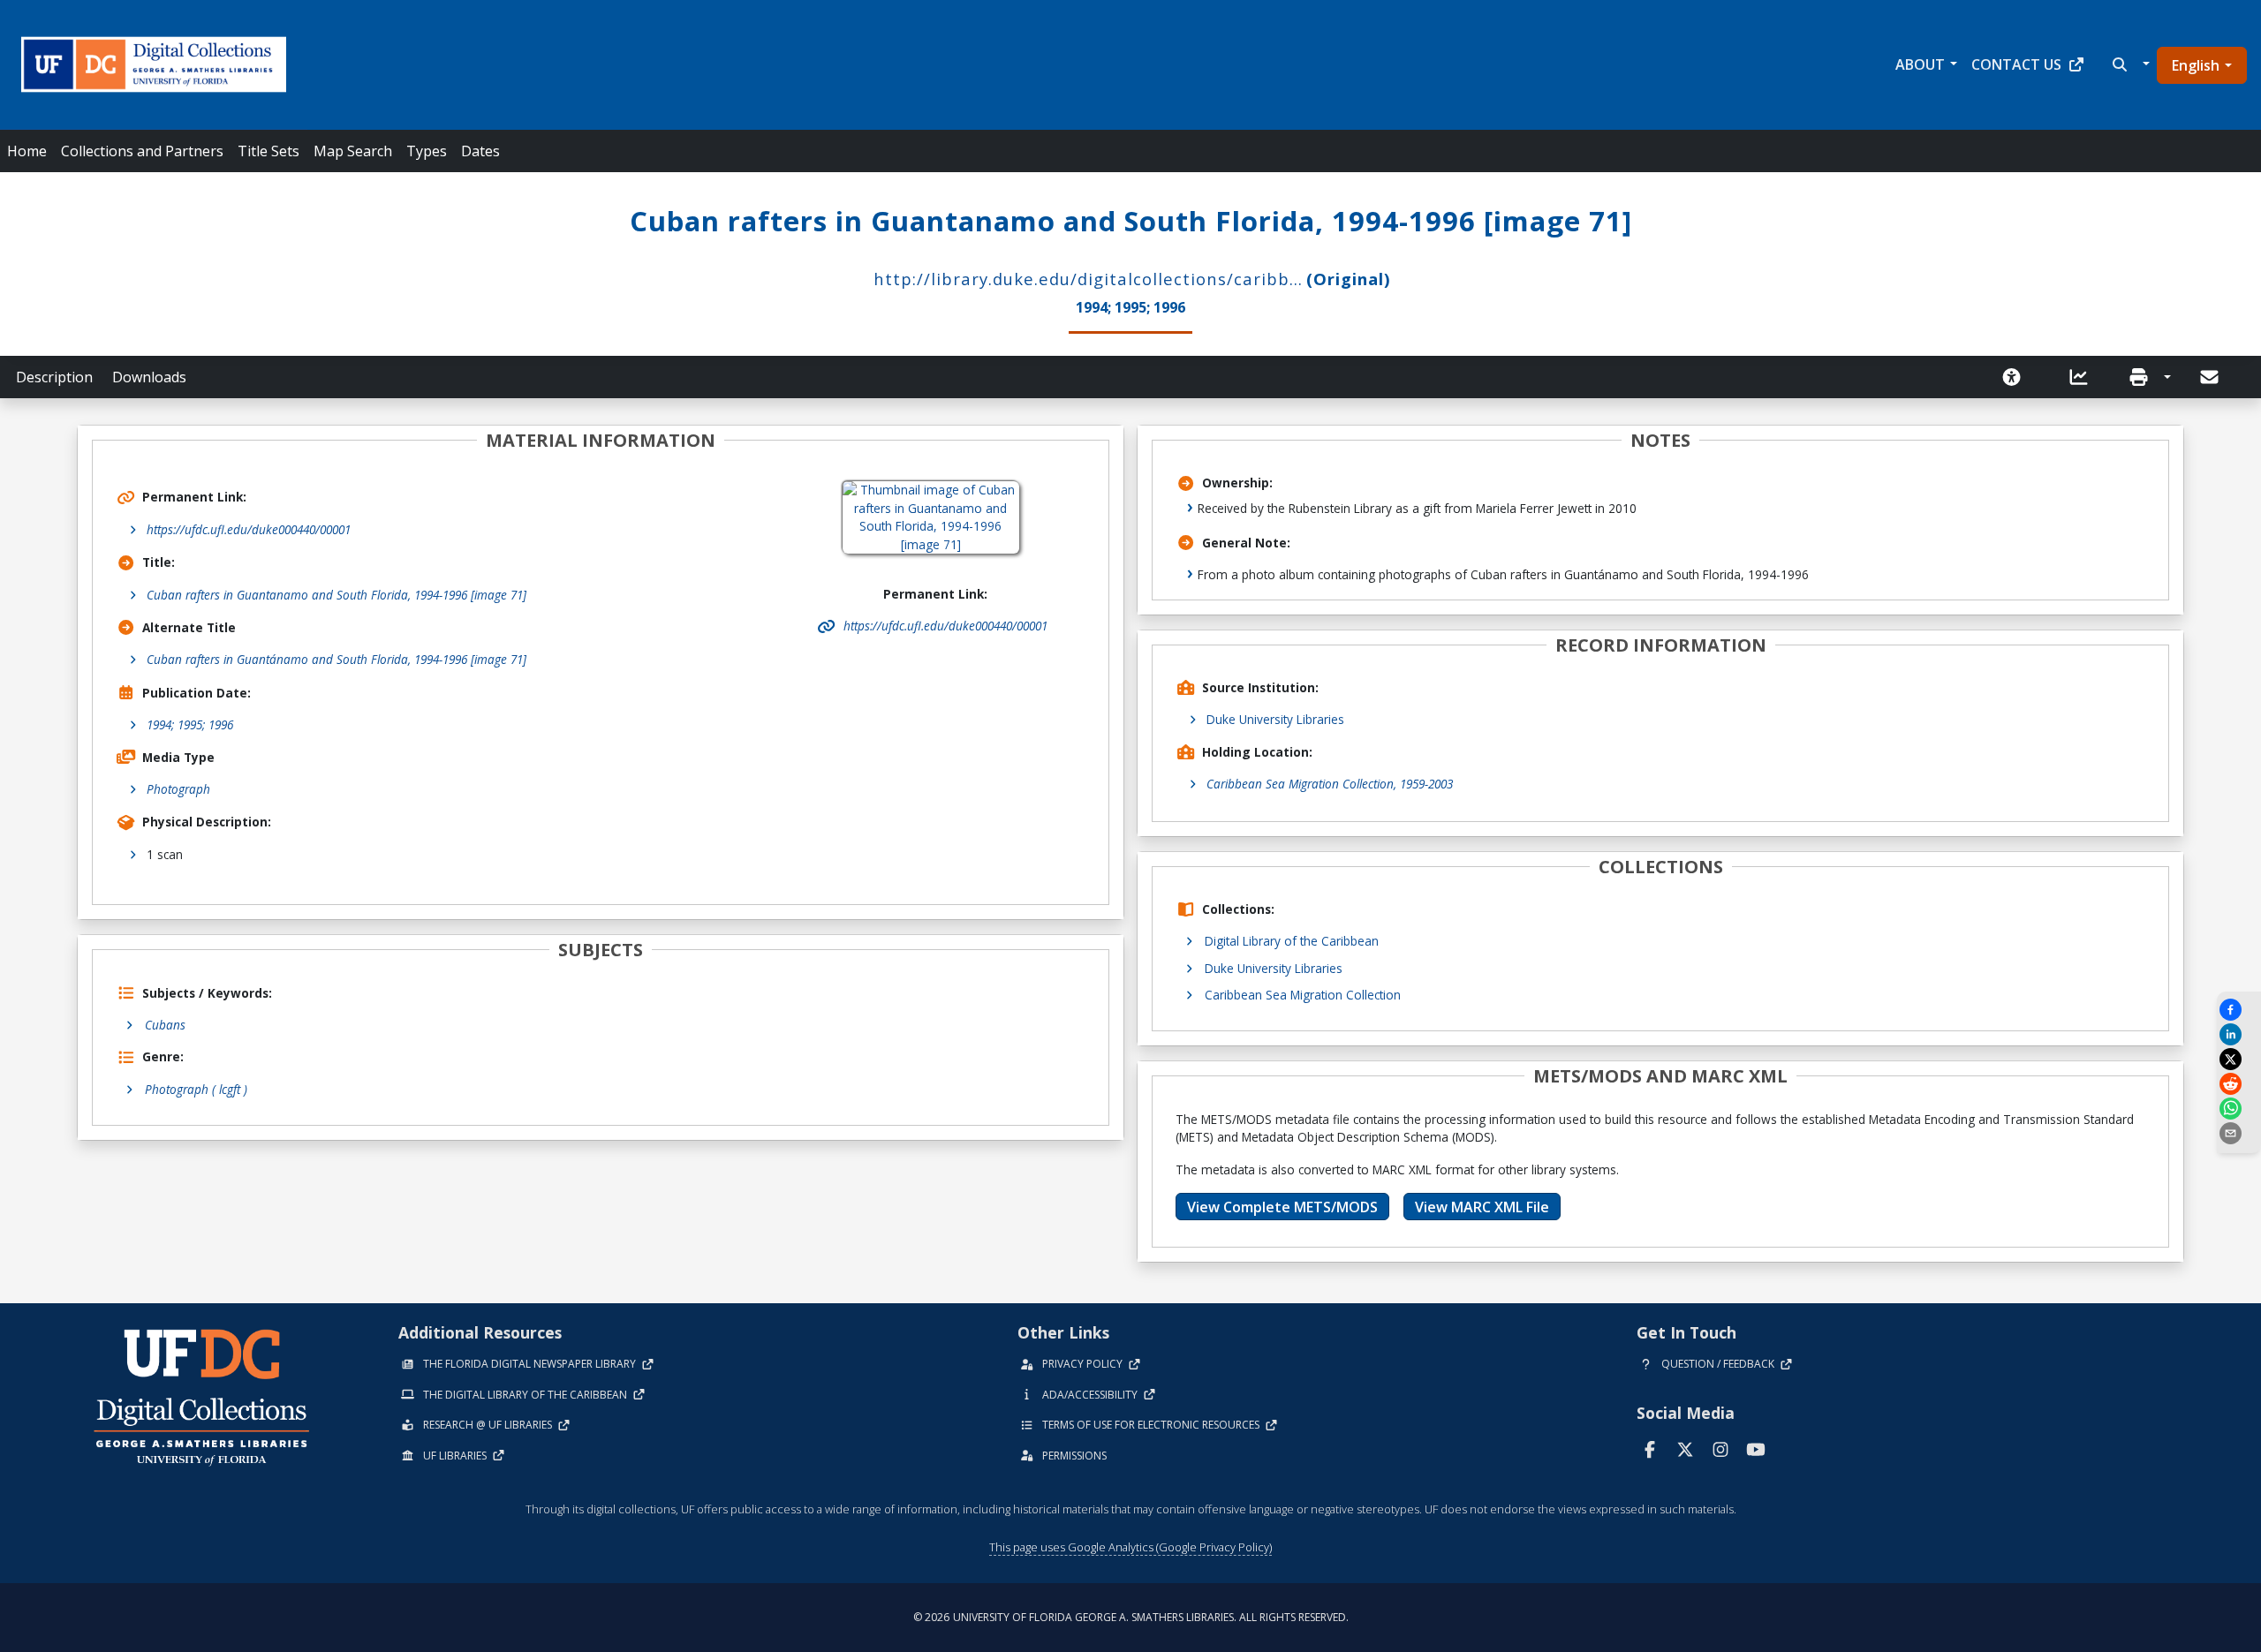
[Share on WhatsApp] (2239, 1109)
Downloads (149, 377)
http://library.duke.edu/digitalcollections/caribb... (1088, 279)
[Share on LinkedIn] (2239, 1034)
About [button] (1920, 64)
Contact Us (2016, 64)
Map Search (353, 151)
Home (27, 151)
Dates (480, 151)
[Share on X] (2239, 1059)
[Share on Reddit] (2239, 1084)
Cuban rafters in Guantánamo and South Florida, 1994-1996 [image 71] (337, 659)
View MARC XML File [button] (1482, 1207)
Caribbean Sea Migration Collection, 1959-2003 (1330, 784)
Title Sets (268, 151)
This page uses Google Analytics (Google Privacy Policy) (1130, 1547)
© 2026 (1131, 1617)
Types (427, 151)
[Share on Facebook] (2239, 1010)
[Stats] (2084, 377)
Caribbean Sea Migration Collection (1303, 995)
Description (54, 377)
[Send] (2211, 377)
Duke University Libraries (1275, 719)
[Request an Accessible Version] (2017, 377)
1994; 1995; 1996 (190, 724)
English (2196, 65)
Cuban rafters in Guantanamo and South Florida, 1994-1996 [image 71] (337, 595)
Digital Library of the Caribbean (1292, 941)
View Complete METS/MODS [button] (1282, 1207)
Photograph (178, 789)
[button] (2129, 64)
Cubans (165, 1025)
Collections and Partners (142, 151)
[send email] (2239, 1133)
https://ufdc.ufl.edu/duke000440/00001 (249, 529)
